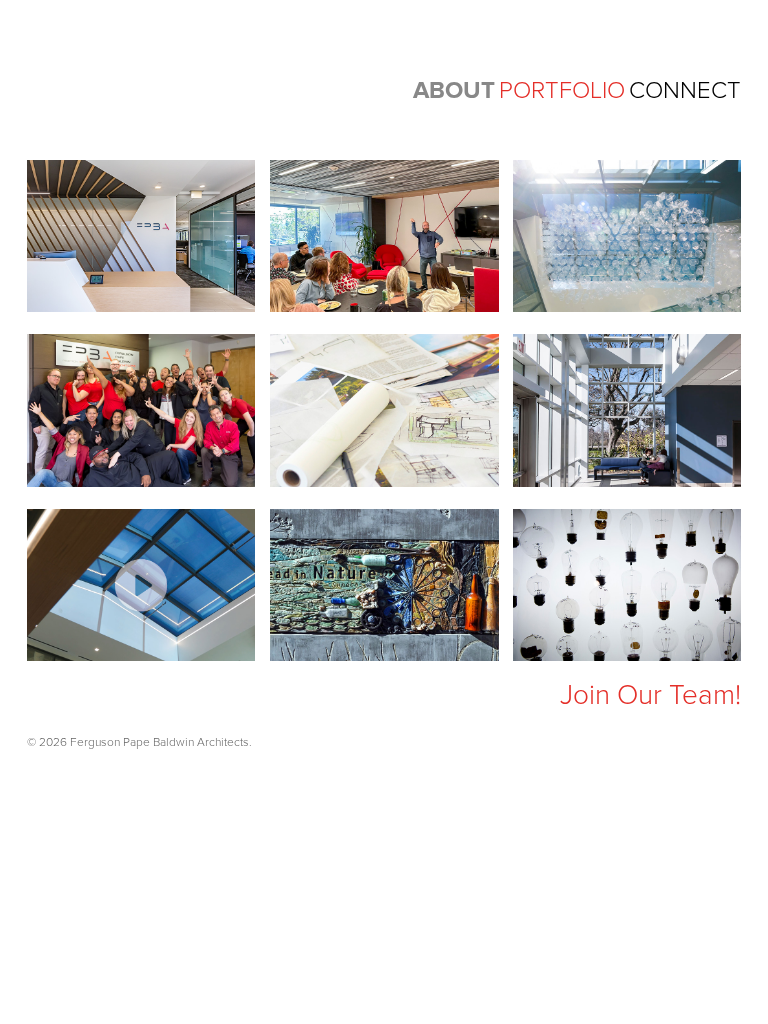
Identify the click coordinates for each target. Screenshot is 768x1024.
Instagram (42, 698)
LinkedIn (122, 698)
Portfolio (562, 90)
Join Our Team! (650, 695)
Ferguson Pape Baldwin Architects (182, 78)
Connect (685, 90)
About (454, 90)
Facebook (82, 698)
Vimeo (162, 698)
